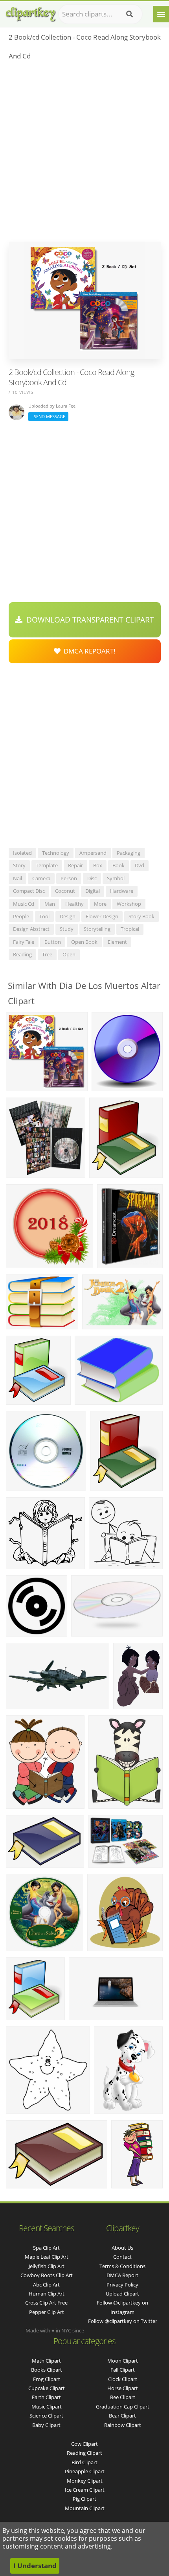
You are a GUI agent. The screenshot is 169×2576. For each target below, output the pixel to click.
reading (22, 954)
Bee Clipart (123, 2397)
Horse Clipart (123, 2388)
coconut (65, 891)
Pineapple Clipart (85, 2471)
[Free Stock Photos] (30, 12)
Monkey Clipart (85, 2481)
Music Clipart (47, 2407)
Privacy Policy (122, 2285)
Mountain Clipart (85, 2508)
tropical (130, 929)
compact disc (29, 891)
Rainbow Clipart (123, 2425)
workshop (129, 904)
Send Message (48, 416)
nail (17, 878)
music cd (24, 904)
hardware (122, 891)
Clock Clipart (123, 2379)
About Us (122, 2248)
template (47, 865)
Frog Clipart (47, 2379)
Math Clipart (46, 2361)
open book (84, 942)
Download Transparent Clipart (88, 620)
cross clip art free (46, 2303)
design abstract (31, 929)
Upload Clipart (122, 2294)
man (50, 904)
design (68, 916)
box (98, 865)
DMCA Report (122, 2275)
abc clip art (46, 2285)
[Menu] (161, 14)
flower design (102, 916)
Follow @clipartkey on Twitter (123, 2321)
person (69, 878)
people (21, 916)
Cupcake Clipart (47, 2388)
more (100, 904)
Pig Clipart (84, 2499)
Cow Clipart (84, 2444)
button (53, 942)
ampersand (93, 853)
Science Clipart (46, 2416)
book (118, 865)
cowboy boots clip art (47, 2275)
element (117, 942)
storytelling (97, 929)
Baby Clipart (46, 2425)
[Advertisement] (84, 153)
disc (92, 878)
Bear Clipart (122, 2416)
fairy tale (24, 942)
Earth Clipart (46, 2397)
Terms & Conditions (122, 2266)
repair (75, 865)
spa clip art (46, 2248)
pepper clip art (47, 2312)
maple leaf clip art (47, 2257)
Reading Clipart (84, 2453)
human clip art (47, 2294)
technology (56, 853)
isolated (22, 853)
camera (41, 878)
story (19, 865)
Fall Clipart (123, 2370)
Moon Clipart (123, 2361)
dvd (140, 865)
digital (93, 891)
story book (141, 916)
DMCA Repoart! (88, 651)
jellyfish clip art (47, 2266)
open (69, 954)
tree (47, 954)
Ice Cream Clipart (85, 2490)
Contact (122, 2257)
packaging (129, 853)
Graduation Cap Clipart (123, 2407)
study (67, 929)
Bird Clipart (84, 2462)
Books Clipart (47, 2370)
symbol (116, 878)
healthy (74, 904)
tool (44, 916)
